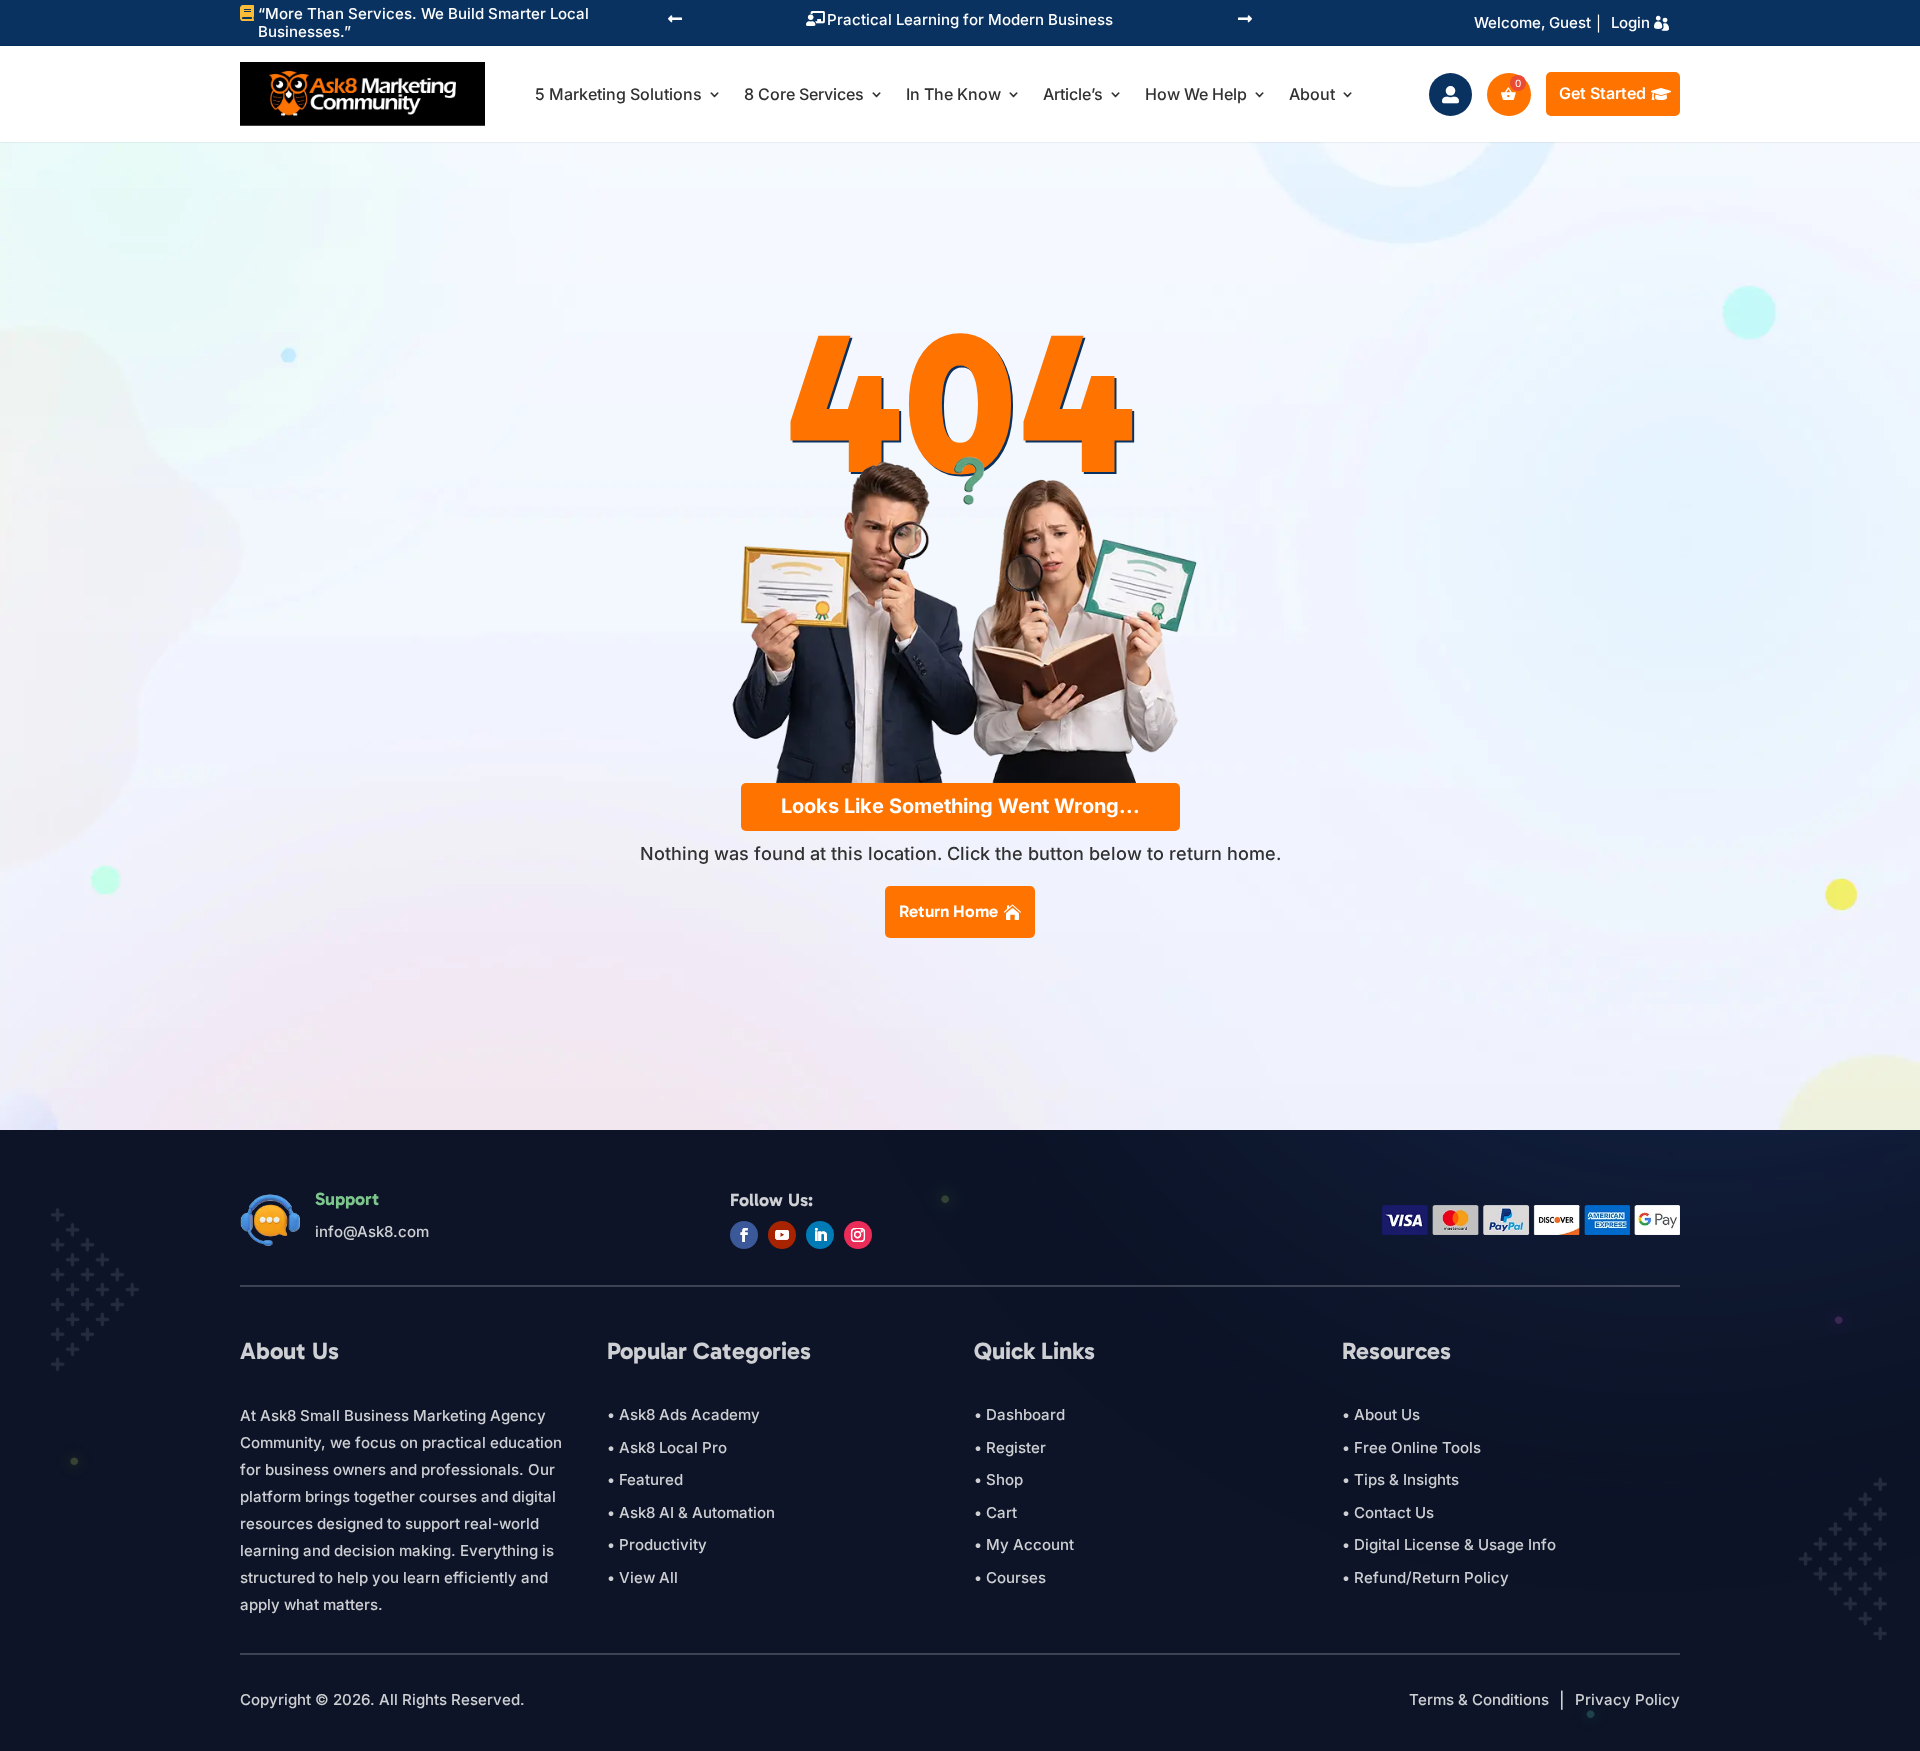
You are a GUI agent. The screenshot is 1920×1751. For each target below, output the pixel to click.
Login (1630, 22)
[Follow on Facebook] (744, 1235)
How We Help (1196, 94)
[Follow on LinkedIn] (820, 1235)
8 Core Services (804, 94)
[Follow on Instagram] (858, 1235)
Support (347, 1199)
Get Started (1602, 93)
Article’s (1073, 94)
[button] (675, 20)
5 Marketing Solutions (618, 94)
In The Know (953, 94)
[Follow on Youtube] (782, 1235)
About (1312, 94)
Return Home (948, 911)
